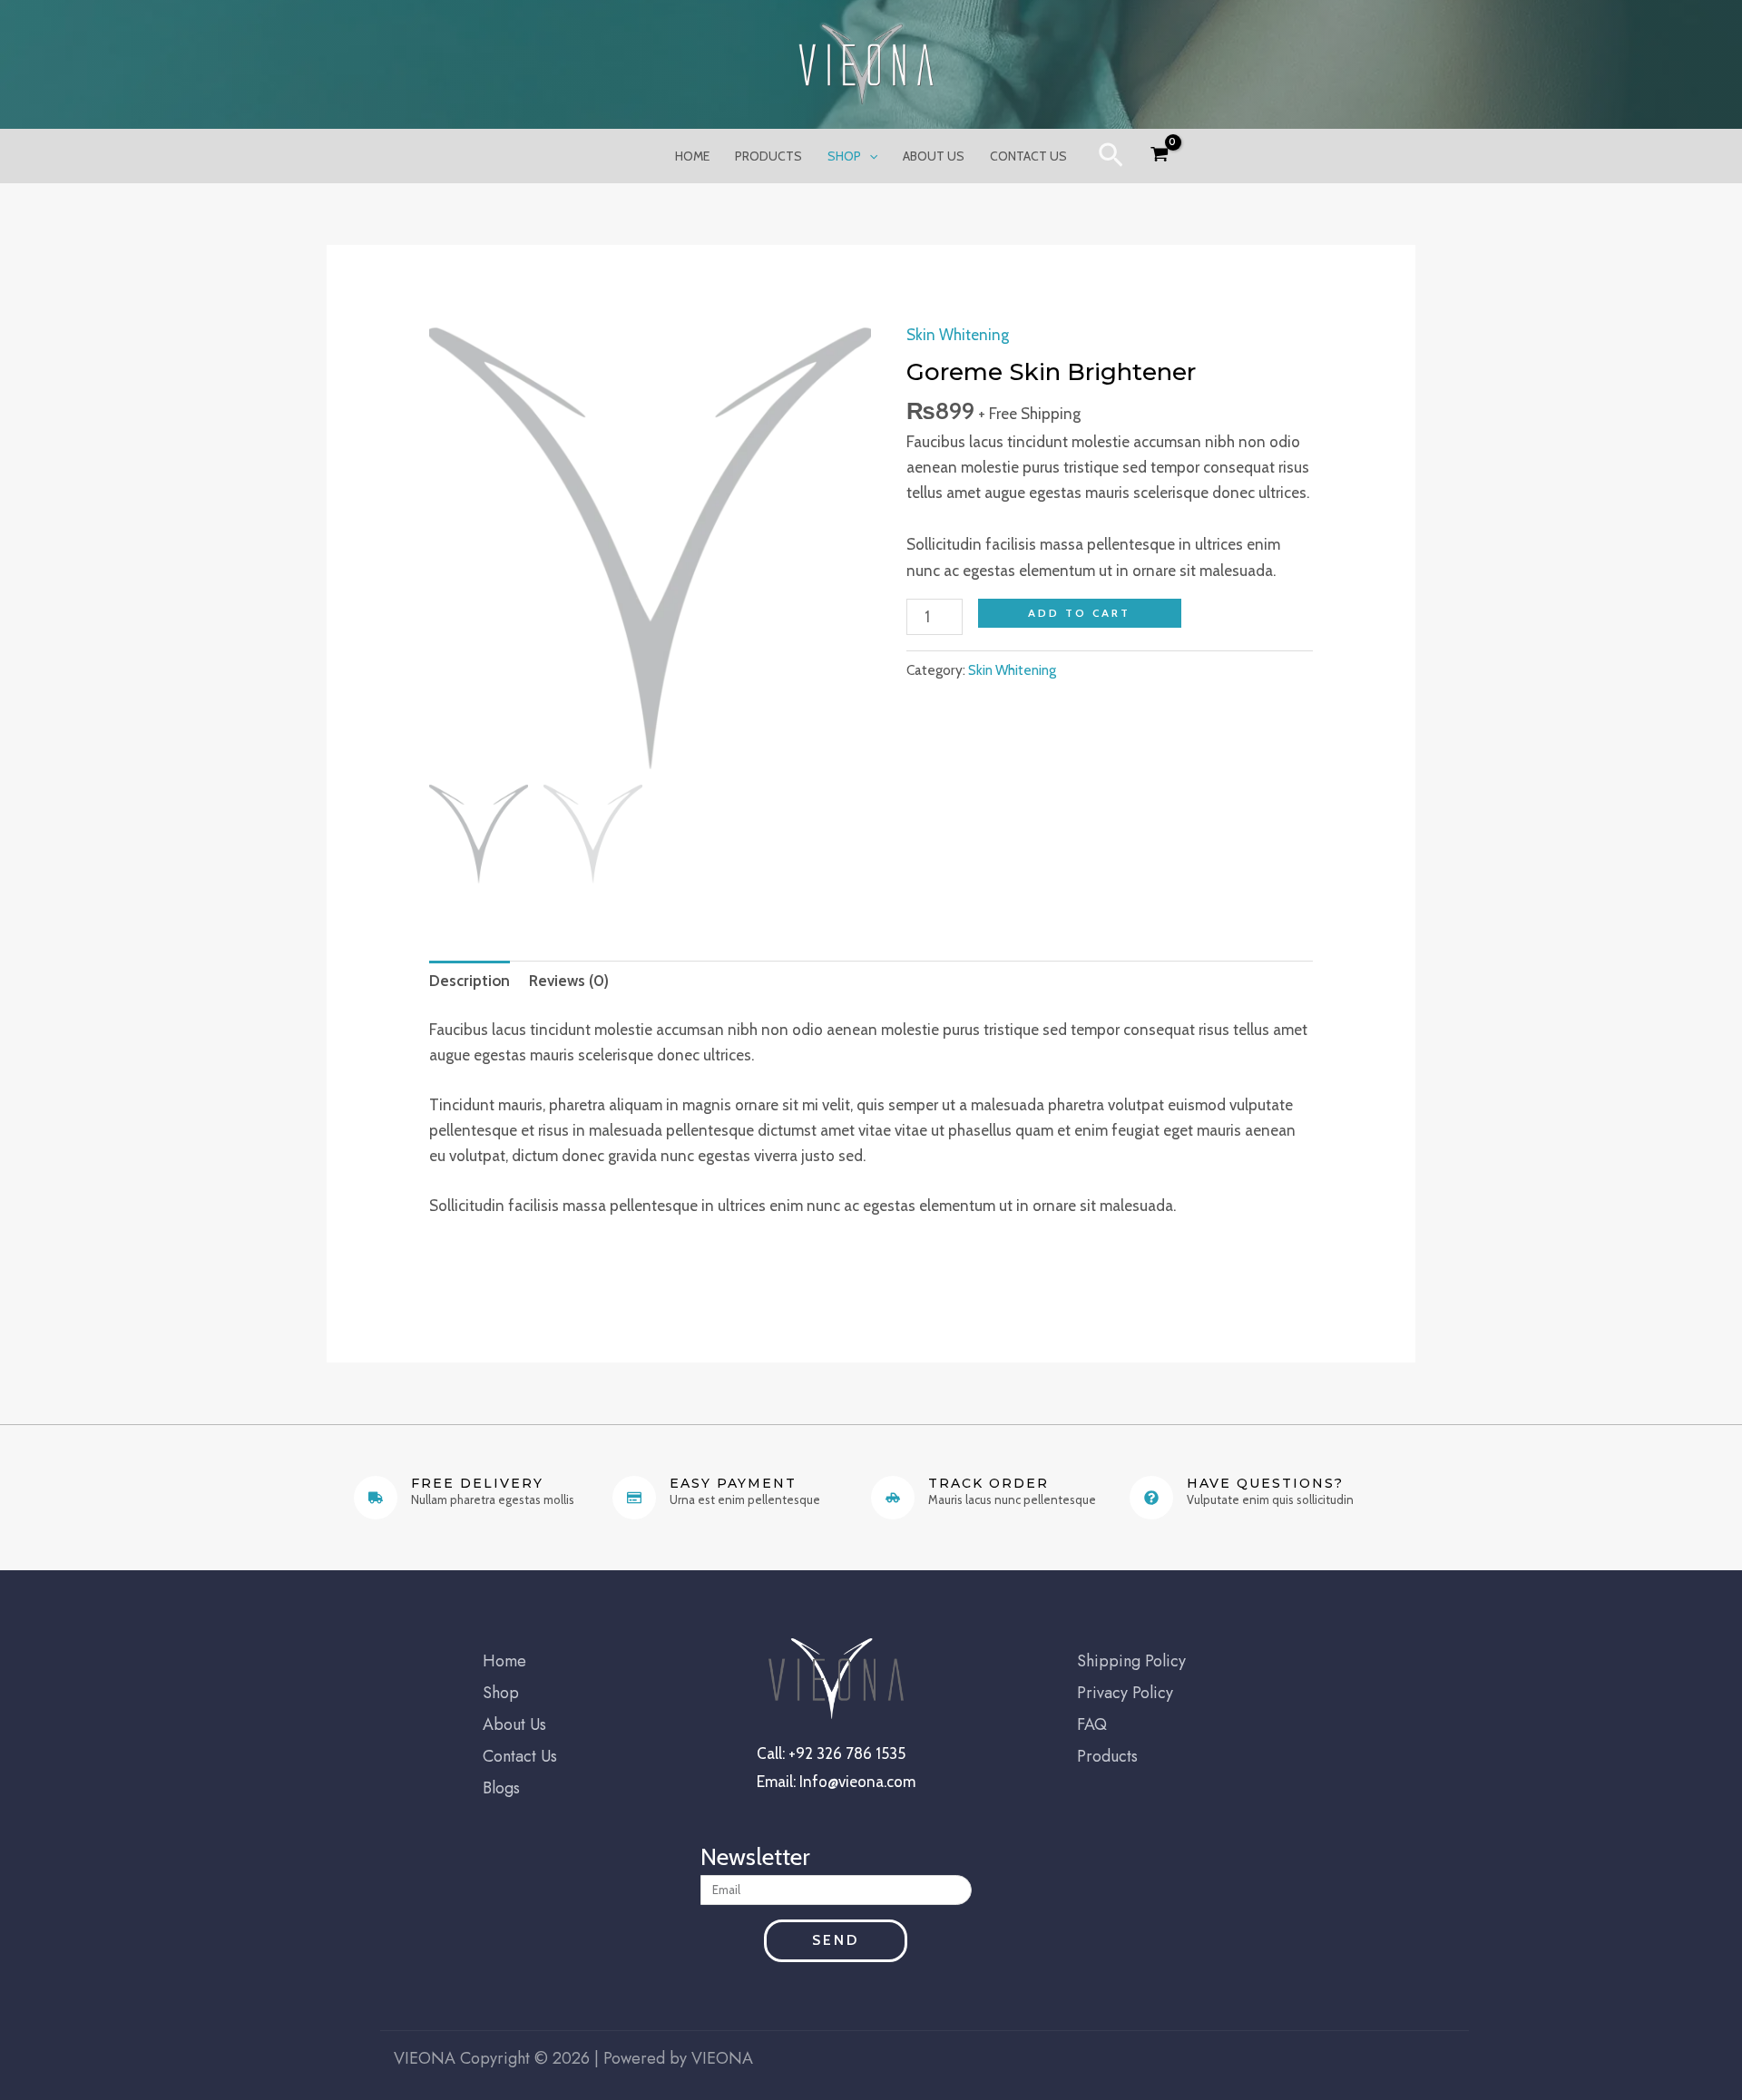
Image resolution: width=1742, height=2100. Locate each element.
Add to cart (1079, 613)
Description (470, 981)
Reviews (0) (569, 981)
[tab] (470, 981)
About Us (934, 156)
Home (692, 156)
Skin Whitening (958, 335)
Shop (844, 156)
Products (768, 156)
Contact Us (1028, 156)
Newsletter (755, 1858)
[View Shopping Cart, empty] (1160, 157)
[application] (869, 156)
